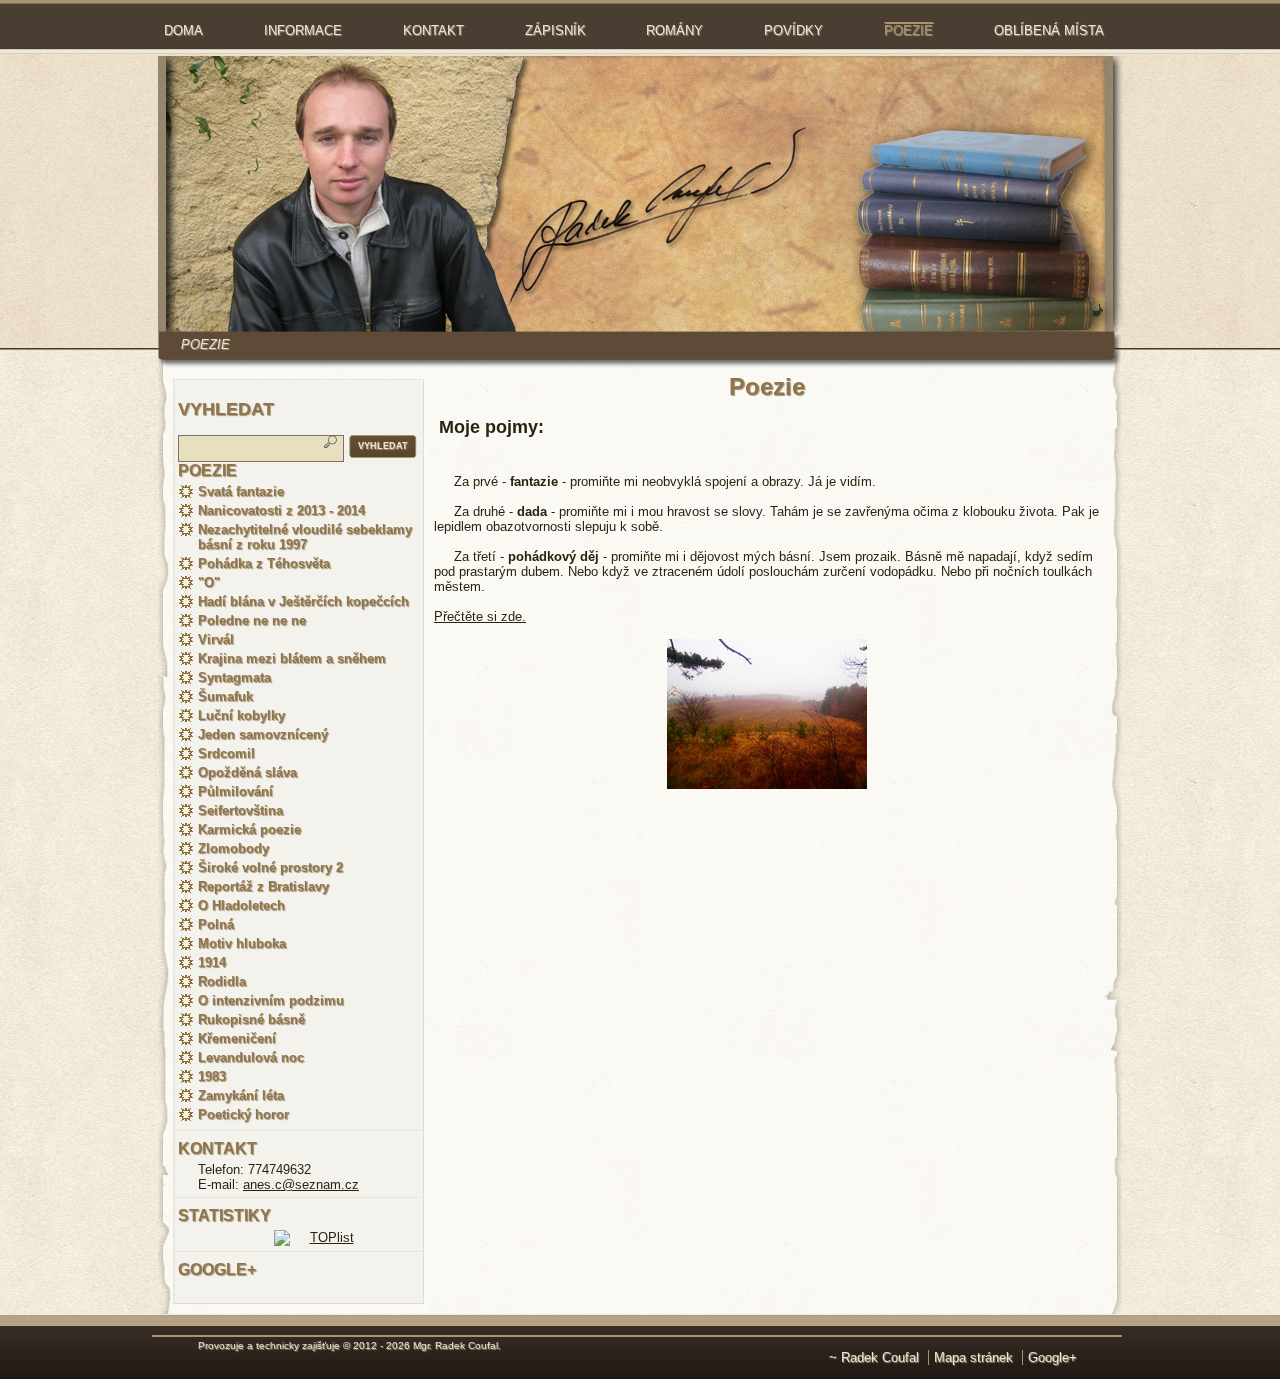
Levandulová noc (251, 1057)
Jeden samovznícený (263, 734)
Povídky (793, 30)
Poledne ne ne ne (252, 620)
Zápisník (555, 30)
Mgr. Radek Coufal (455, 1345)
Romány (674, 30)
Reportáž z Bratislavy (263, 886)
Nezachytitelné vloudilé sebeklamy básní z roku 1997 (305, 537)
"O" (209, 582)
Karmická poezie (249, 829)
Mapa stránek (973, 1357)
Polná (216, 924)
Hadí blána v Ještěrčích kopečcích (303, 601)
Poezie (908, 30)
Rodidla (222, 981)
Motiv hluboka (242, 943)
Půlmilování (235, 791)
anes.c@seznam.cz (301, 1184)
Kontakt (433, 30)
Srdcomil (226, 753)
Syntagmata (234, 677)
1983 (212, 1076)
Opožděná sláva (247, 772)
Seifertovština (240, 810)
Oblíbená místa (1049, 30)
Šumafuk (225, 696)
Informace (303, 30)
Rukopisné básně (251, 1019)
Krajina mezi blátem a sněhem (292, 658)
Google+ (1052, 1357)
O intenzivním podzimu (271, 1000)
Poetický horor (243, 1114)
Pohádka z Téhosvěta (264, 563)
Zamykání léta (241, 1095)
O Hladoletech (241, 905)
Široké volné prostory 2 (270, 867)
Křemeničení (237, 1038)
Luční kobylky (241, 715)
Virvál (216, 639)
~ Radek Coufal (874, 1357)
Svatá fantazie (241, 491)
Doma (183, 30)
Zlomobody (233, 848)
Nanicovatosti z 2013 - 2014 (281, 510)
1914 (212, 962)
